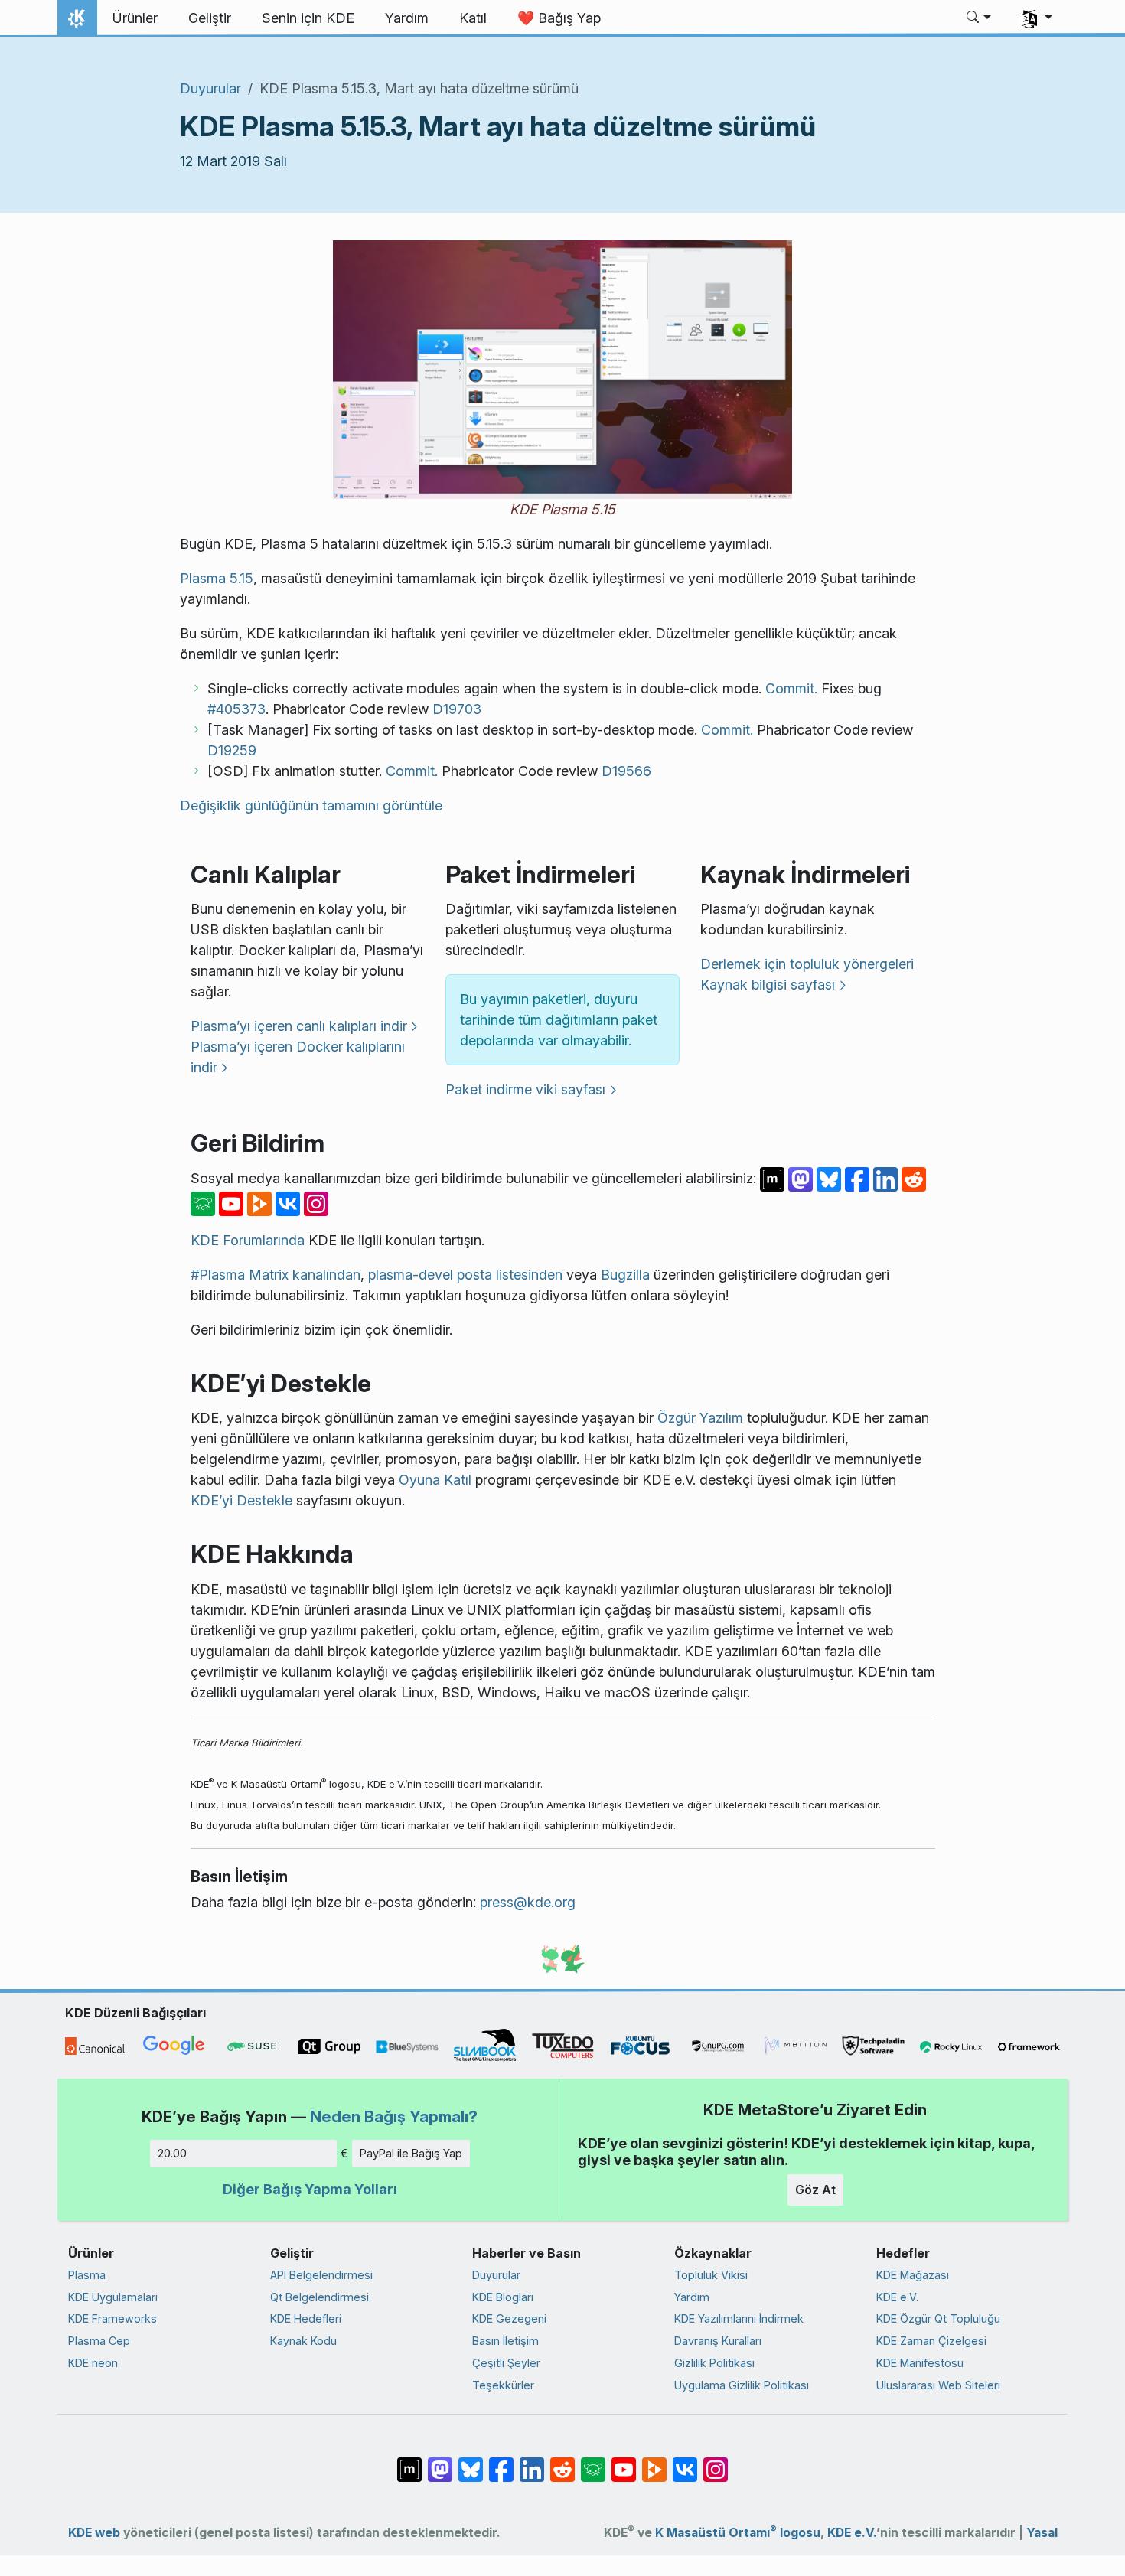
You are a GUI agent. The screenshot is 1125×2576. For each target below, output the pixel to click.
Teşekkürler (503, 2385)
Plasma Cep (99, 2341)
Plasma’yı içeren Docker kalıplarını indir (298, 1057)
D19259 (232, 750)
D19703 (457, 709)
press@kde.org (528, 1902)
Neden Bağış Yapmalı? (394, 2116)
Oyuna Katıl (435, 1480)
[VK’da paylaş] (290, 1203)
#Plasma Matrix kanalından (276, 1275)
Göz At (815, 2190)
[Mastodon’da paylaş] (802, 1178)
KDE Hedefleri (306, 2318)
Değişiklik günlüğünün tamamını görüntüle (311, 805)
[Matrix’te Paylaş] (774, 1178)
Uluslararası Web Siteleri (938, 2385)
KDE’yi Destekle (241, 1500)
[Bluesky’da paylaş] (831, 1178)
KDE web (94, 2533)
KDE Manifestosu (920, 2363)
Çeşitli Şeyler (506, 2363)
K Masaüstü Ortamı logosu (738, 2533)
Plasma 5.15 (217, 578)
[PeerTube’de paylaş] (261, 1203)
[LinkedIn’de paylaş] (887, 1178)
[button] (979, 18)
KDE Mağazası (913, 2275)
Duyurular (210, 88)
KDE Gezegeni (509, 2318)
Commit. (791, 688)
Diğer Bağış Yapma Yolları (310, 2189)
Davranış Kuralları (718, 2341)
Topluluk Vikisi (711, 2275)
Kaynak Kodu (303, 2341)
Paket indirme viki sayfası (525, 1089)
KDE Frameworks (112, 2318)
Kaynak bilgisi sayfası (768, 985)
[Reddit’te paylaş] (914, 1178)
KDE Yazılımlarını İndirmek (739, 2318)
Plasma (87, 2275)
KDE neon (93, 2363)
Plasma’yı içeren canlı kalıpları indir (299, 1026)
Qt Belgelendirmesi (320, 2297)
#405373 (236, 709)
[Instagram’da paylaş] (316, 1203)
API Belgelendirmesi (321, 2275)
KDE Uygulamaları (113, 2297)
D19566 (626, 771)
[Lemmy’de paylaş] (205, 1203)
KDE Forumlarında (248, 1240)
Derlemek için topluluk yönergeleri (807, 964)
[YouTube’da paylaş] (233, 1203)
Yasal (1042, 2533)
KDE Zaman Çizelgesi (931, 2341)
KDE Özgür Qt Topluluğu (938, 2318)
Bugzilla (625, 1275)
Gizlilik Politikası (714, 2363)
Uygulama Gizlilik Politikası (742, 2385)
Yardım (692, 2297)
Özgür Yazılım (700, 1418)
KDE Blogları (503, 2297)
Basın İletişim (505, 2341)
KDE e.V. (897, 2297)
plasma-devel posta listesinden (465, 1275)
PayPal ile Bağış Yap (411, 2153)
